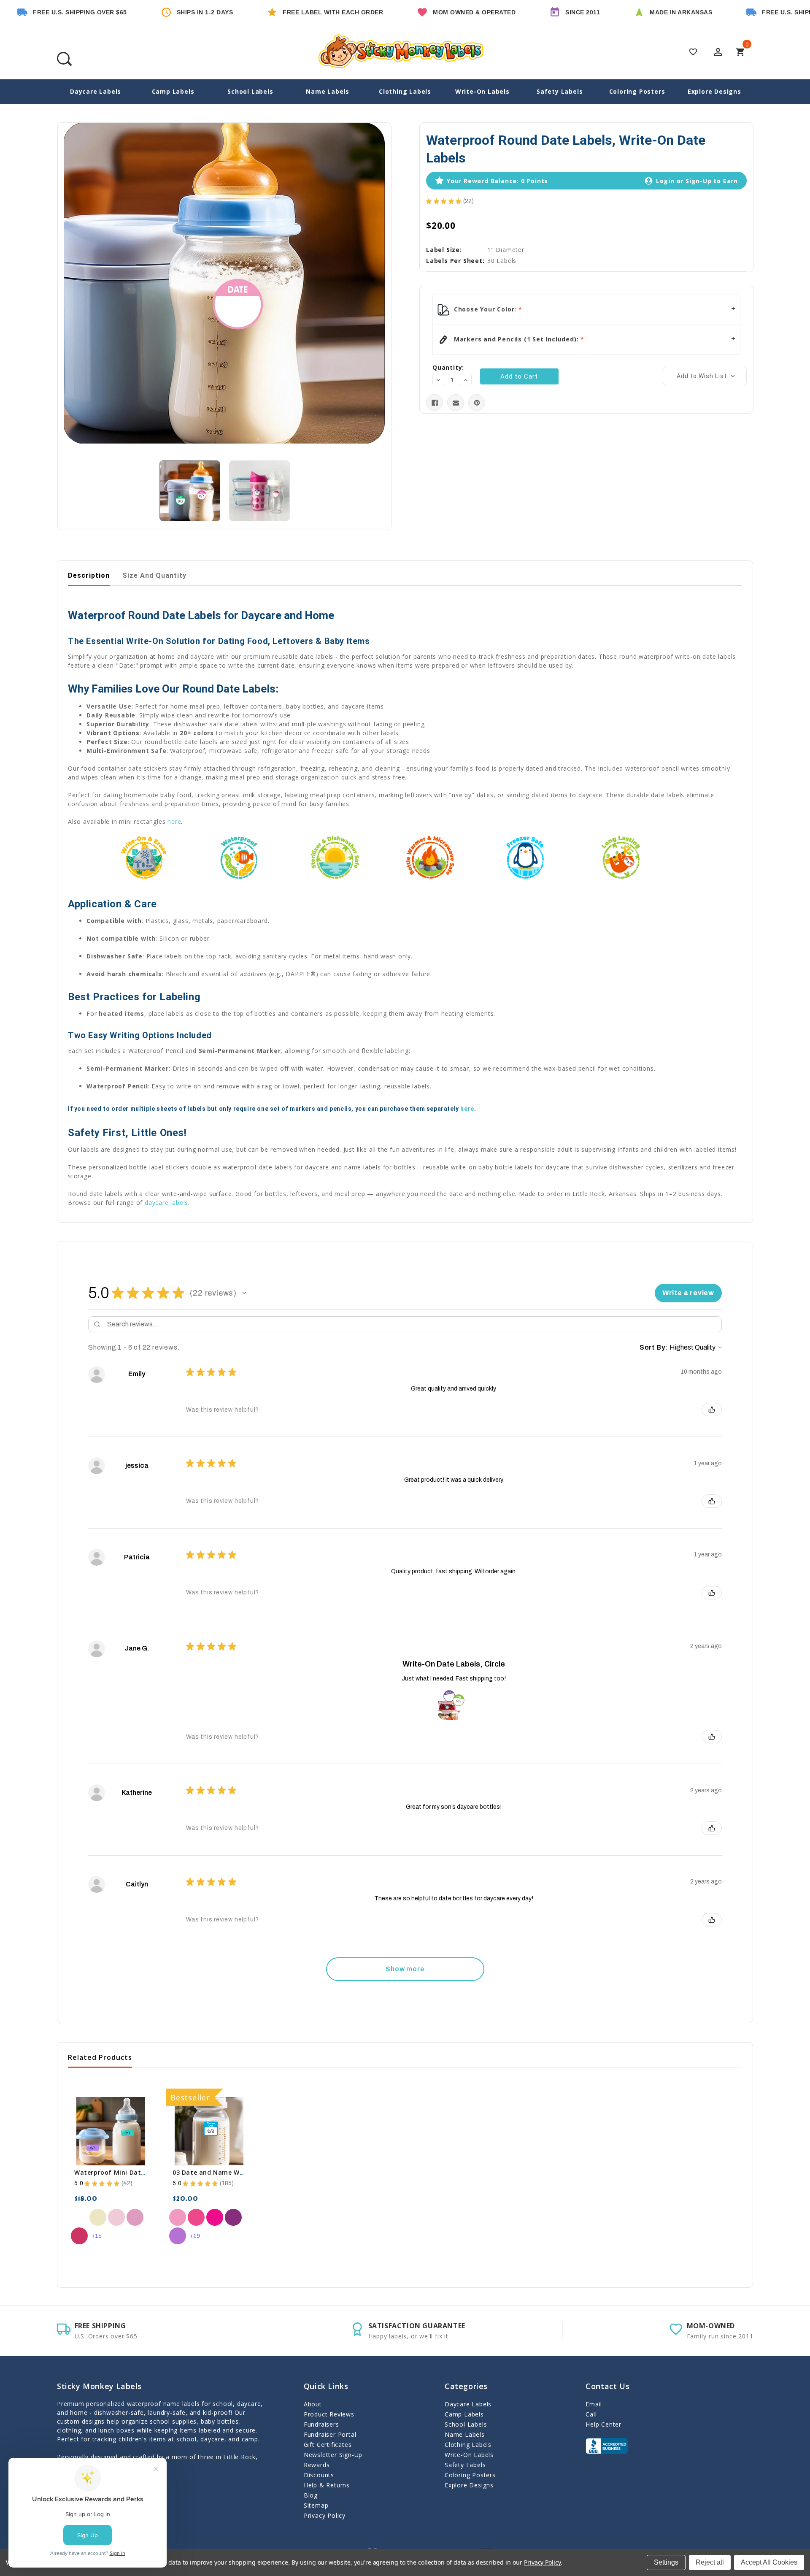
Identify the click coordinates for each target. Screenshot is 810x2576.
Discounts (319, 2475)
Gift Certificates (328, 2445)
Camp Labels (173, 91)
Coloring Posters (637, 91)
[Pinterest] (477, 403)
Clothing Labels (405, 91)
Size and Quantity (154, 575)
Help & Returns (327, 2485)
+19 (195, 2236)
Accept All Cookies (769, 2562)
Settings (666, 2562)
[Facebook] (435, 403)
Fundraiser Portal (330, 2434)
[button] (244, 1293)
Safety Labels (560, 91)
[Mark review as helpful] (712, 1410)
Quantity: (448, 367)
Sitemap (316, 2505)
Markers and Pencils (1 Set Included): (516, 339)
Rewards (317, 2465)
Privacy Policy (325, 2515)
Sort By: (654, 1347)
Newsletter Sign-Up (333, 2455)
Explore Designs (714, 91)
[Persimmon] (79, 2236)
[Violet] (178, 2236)
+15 (97, 2236)
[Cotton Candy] (116, 2217)
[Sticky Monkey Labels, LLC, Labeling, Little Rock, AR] (607, 2446)
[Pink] (135, 2217)
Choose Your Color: (485, 309)
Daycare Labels (96, 91)
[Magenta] (215, 2217)
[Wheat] (98, 2217)
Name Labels (328, 91)
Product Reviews (329, 2414)
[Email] (456, 403)
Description (89, 575)
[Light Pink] (178, 2217)
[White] (79, 2217)
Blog (311, 2495)
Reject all (710, 2562)
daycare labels (166, 1203)
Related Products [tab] (100, 2057)
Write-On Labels (482, 91)
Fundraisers (321, 2424)
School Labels (250, 91)
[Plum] (233, 2217)
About (313, 2404)
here (174, 821)
